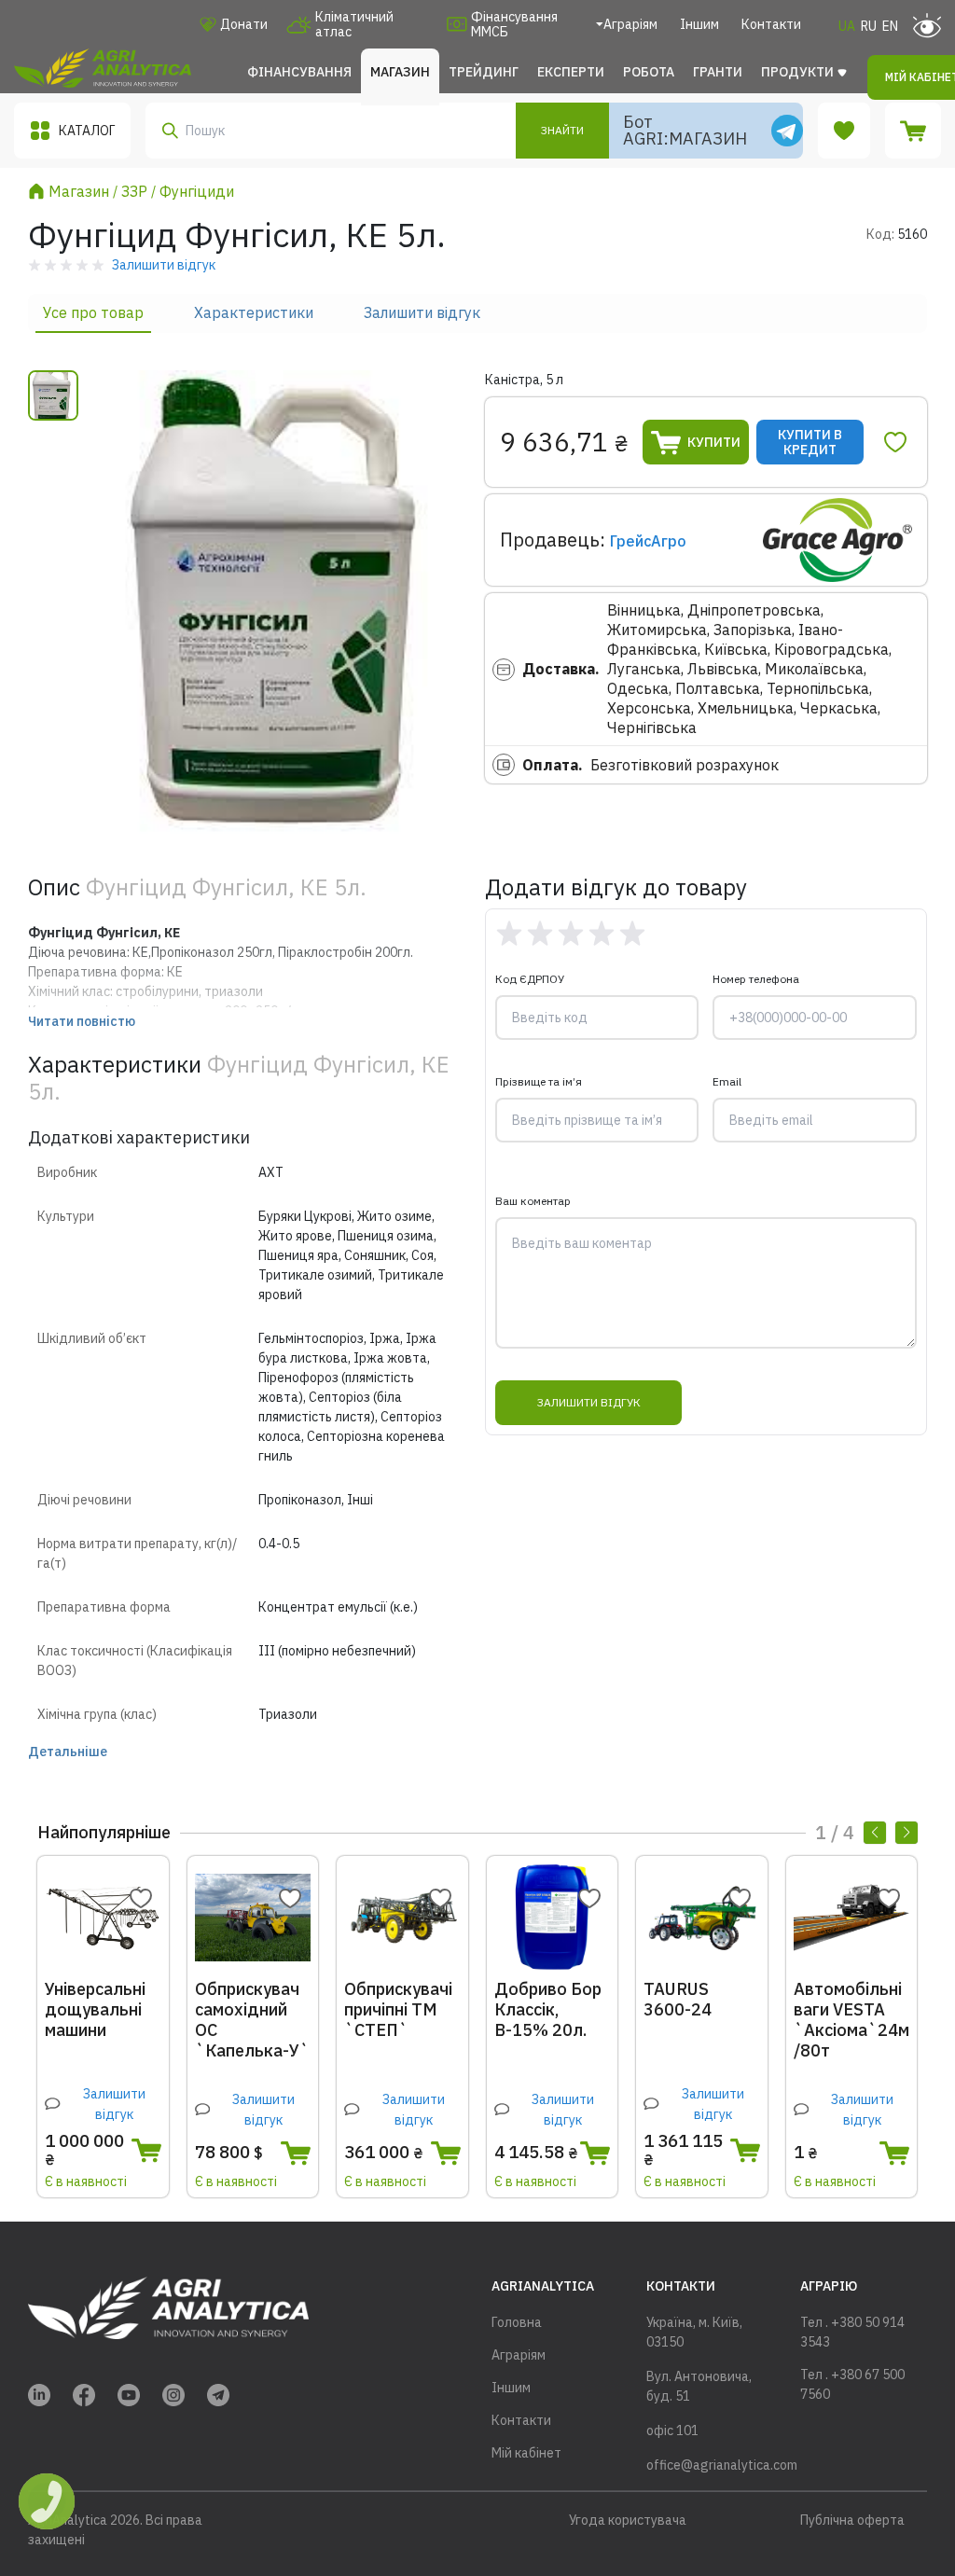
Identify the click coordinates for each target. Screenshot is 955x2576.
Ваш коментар (533, 1201)
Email (727, 1081)
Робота (649, 72)
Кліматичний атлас (354, 24)
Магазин (400, 72)
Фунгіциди (197, 191)
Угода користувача (628, 2520)
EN (890, 26)
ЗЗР (134, 191)
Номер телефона (756, 979)
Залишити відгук (422, 312)
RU (869, 26)
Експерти (571, 72)
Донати (244, 24)
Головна (517, 2322)
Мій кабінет (526, 2453)
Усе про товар (93, 312)
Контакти (771, 24)
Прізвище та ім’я (539, 1081)
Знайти (562, 130)
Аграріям (630, 24)
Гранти (718, 72)
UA (847, 26)
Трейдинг (484, 72)
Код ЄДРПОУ (530, 979)
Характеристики (254, 312)
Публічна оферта (852, 2520)
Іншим (699, 24)
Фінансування (299, 72)
